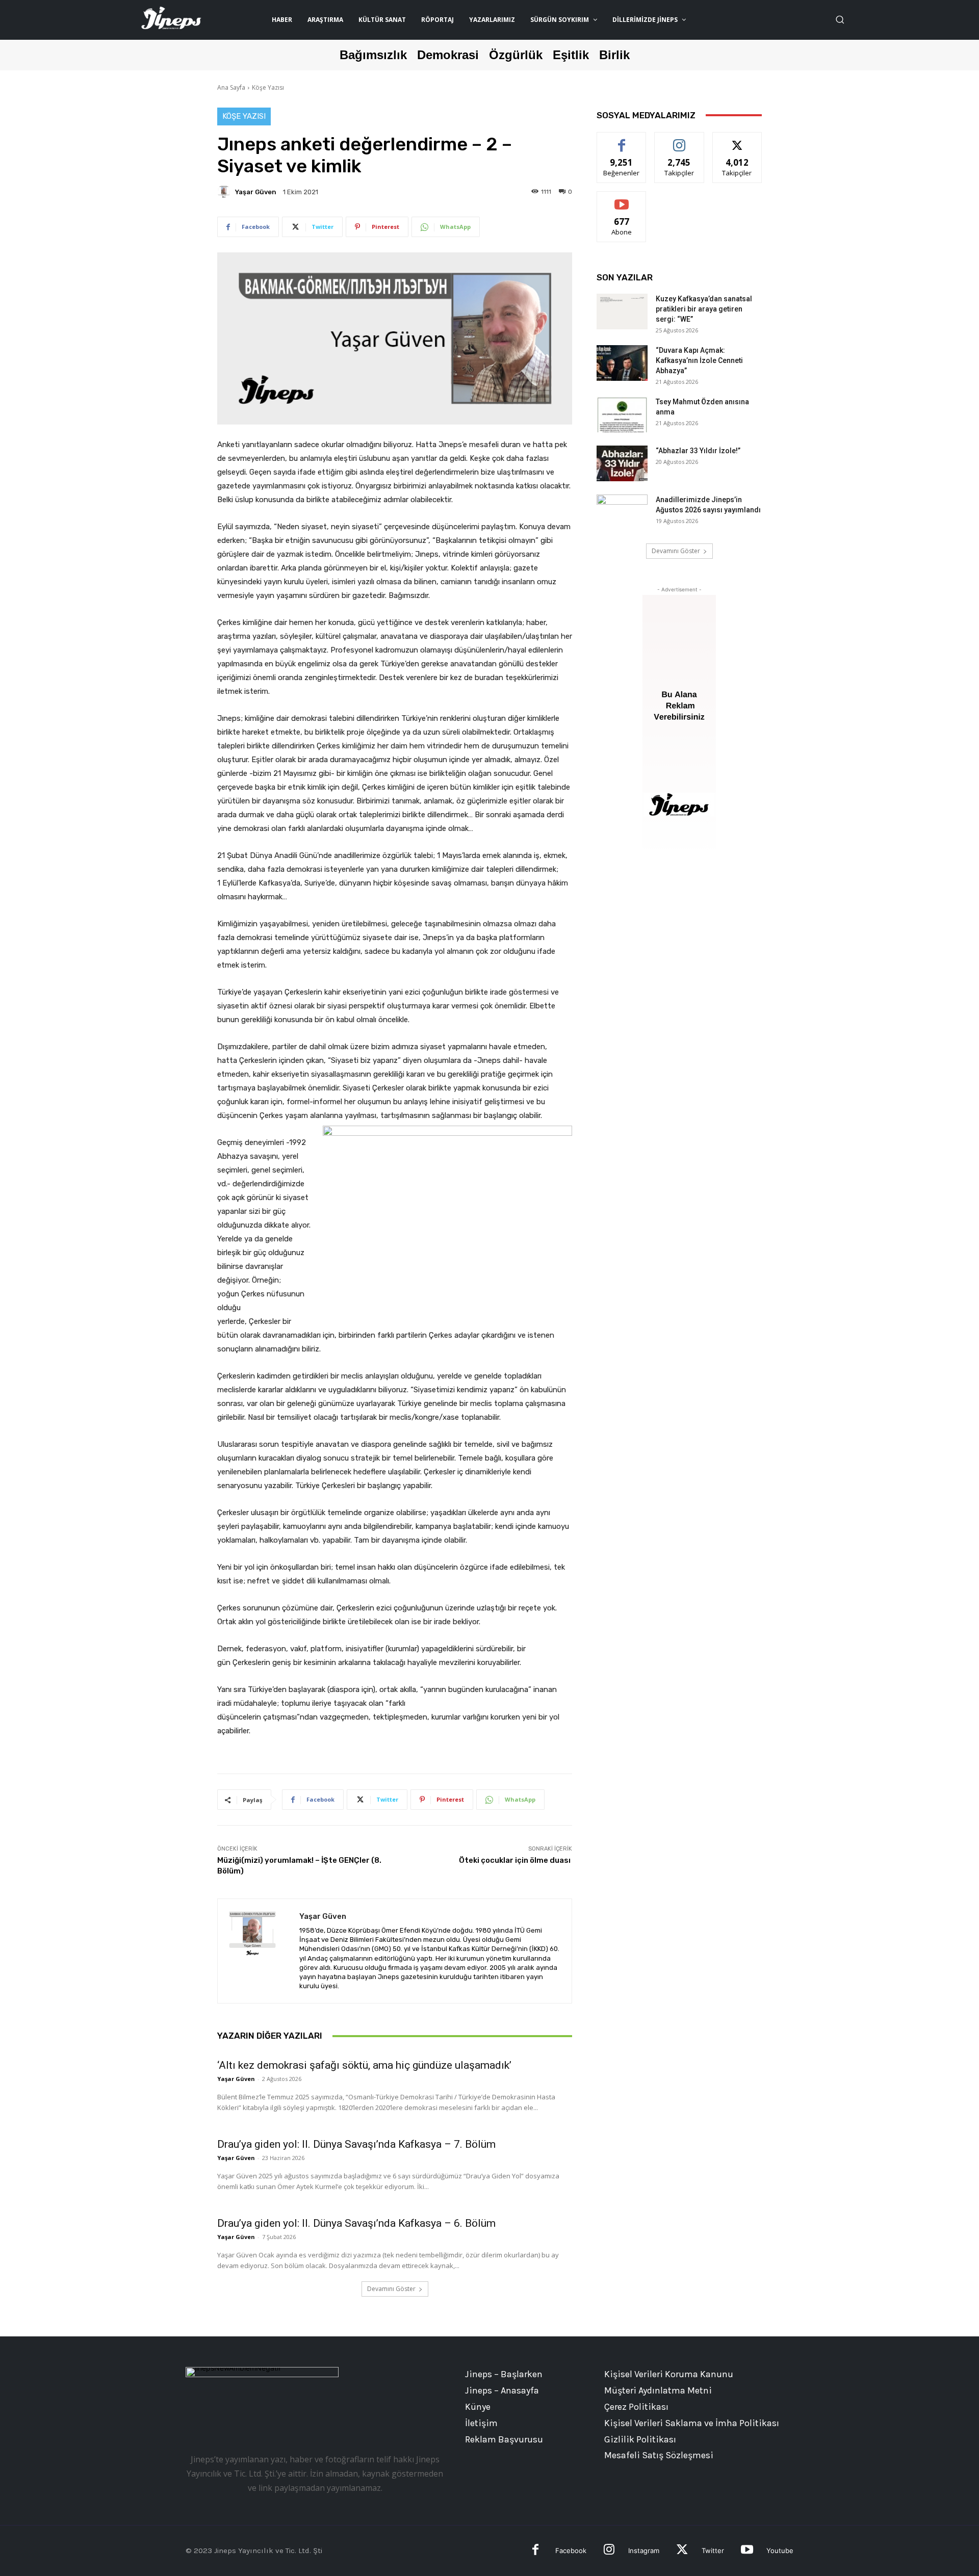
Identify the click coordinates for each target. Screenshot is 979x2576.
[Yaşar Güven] (225, 192)
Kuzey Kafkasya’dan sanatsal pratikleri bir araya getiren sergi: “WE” (704, 309)
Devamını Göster (391, 2289)
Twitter (713, 2551)
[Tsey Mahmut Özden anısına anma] (622, 414)
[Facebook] (536, 2551)
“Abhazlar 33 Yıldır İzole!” (698, 451)
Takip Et (679, 140)
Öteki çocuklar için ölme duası (516, 1860)
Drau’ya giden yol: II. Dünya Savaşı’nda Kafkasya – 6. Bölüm (356, 2223)
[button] (840, 19)
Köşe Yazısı (268, 87)
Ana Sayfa (231, 87)
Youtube (780, 2551)
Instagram (644, 2551)
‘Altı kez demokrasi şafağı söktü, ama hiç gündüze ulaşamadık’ (364, 2065)
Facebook (571, 2551)
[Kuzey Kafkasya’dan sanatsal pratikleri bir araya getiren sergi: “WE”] (622, 311)
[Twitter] (682, 2551)
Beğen (622, 140)
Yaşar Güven (256, 192)
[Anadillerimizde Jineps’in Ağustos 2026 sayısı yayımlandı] (622, 512)
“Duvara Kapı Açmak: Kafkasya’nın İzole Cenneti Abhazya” (699, 360)
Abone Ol (622, 199)
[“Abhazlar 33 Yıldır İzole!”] (622, 463)
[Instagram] (609, 2551)
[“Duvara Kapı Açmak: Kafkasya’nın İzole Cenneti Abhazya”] (622, 363)
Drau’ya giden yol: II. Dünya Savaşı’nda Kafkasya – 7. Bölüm (356, 2144)
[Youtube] (747, 2551)
